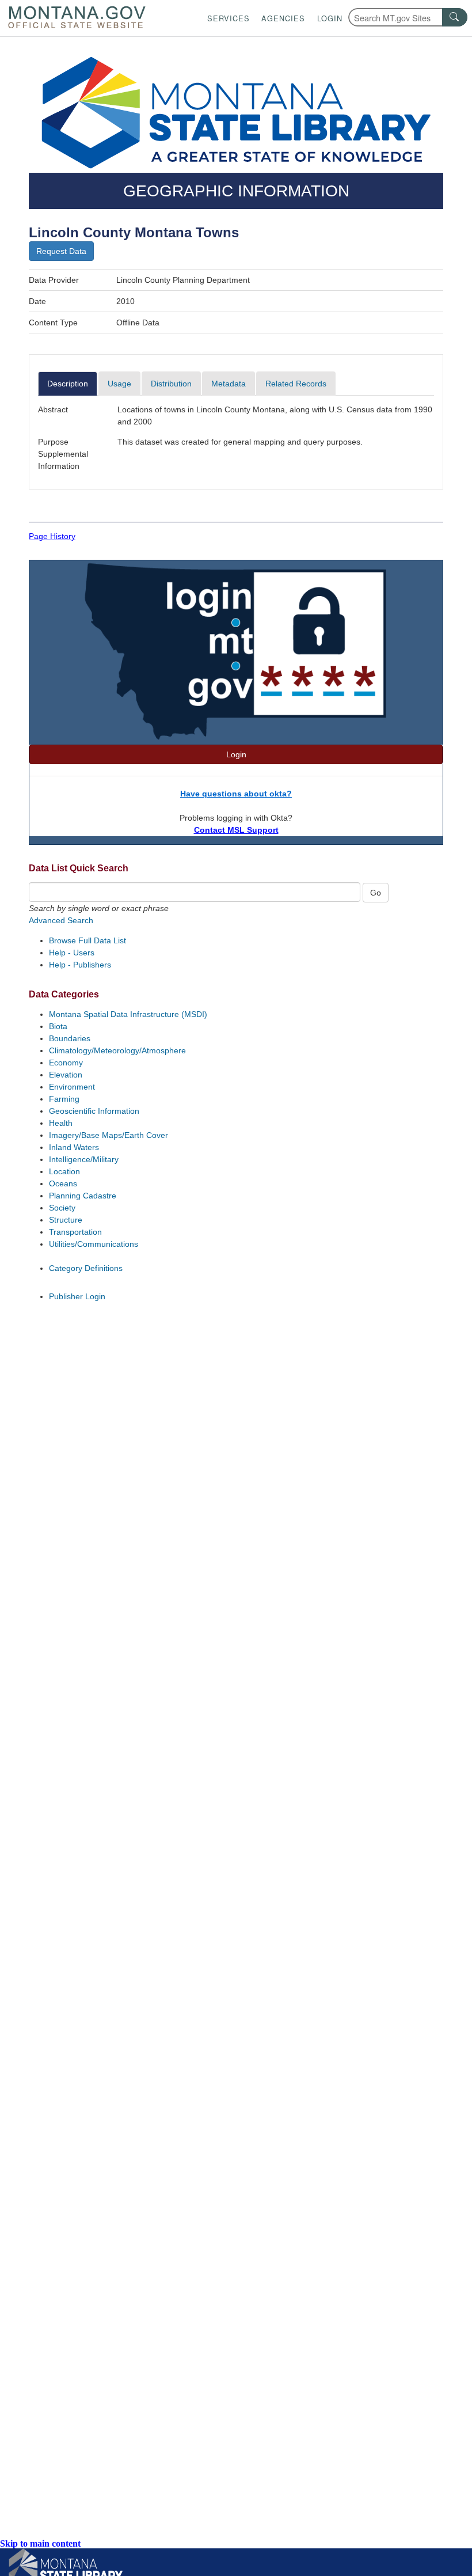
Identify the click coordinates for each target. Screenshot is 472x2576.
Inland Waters (74, 1147)
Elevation (66, 1075)
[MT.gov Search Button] (455, 17)
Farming (64, 1099)
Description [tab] (68, 384)
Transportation (75, 1232)
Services (229, 18)
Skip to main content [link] (40, 2543)
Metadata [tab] (229, 384)
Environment (72, 1087)
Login (330, 18)
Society (62, 1208)
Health (61, 1123)
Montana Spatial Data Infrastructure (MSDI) (128, 1014)
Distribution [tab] (171, 384)
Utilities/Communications (94, 1244)
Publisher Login (77, 1296)
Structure (66, 1220)
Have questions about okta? (236, 794)
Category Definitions (86, 1268)
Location (64, 1171)
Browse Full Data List (87, 940)
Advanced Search (61, 920)
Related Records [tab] (296, 384)
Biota (58, 1026)
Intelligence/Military (84, 1159)
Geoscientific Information (94, 1111)
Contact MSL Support (236, 830)
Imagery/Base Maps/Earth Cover (109, 1135)
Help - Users (72, 953)
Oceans (63, 1183)
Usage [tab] (119, 384)
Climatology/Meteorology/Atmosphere (117, 1050)
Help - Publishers (80, 965)
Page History (52, 536)
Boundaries (70, 1038)
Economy (66, 1063)
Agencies (283, 18)
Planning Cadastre (83, 1196)
